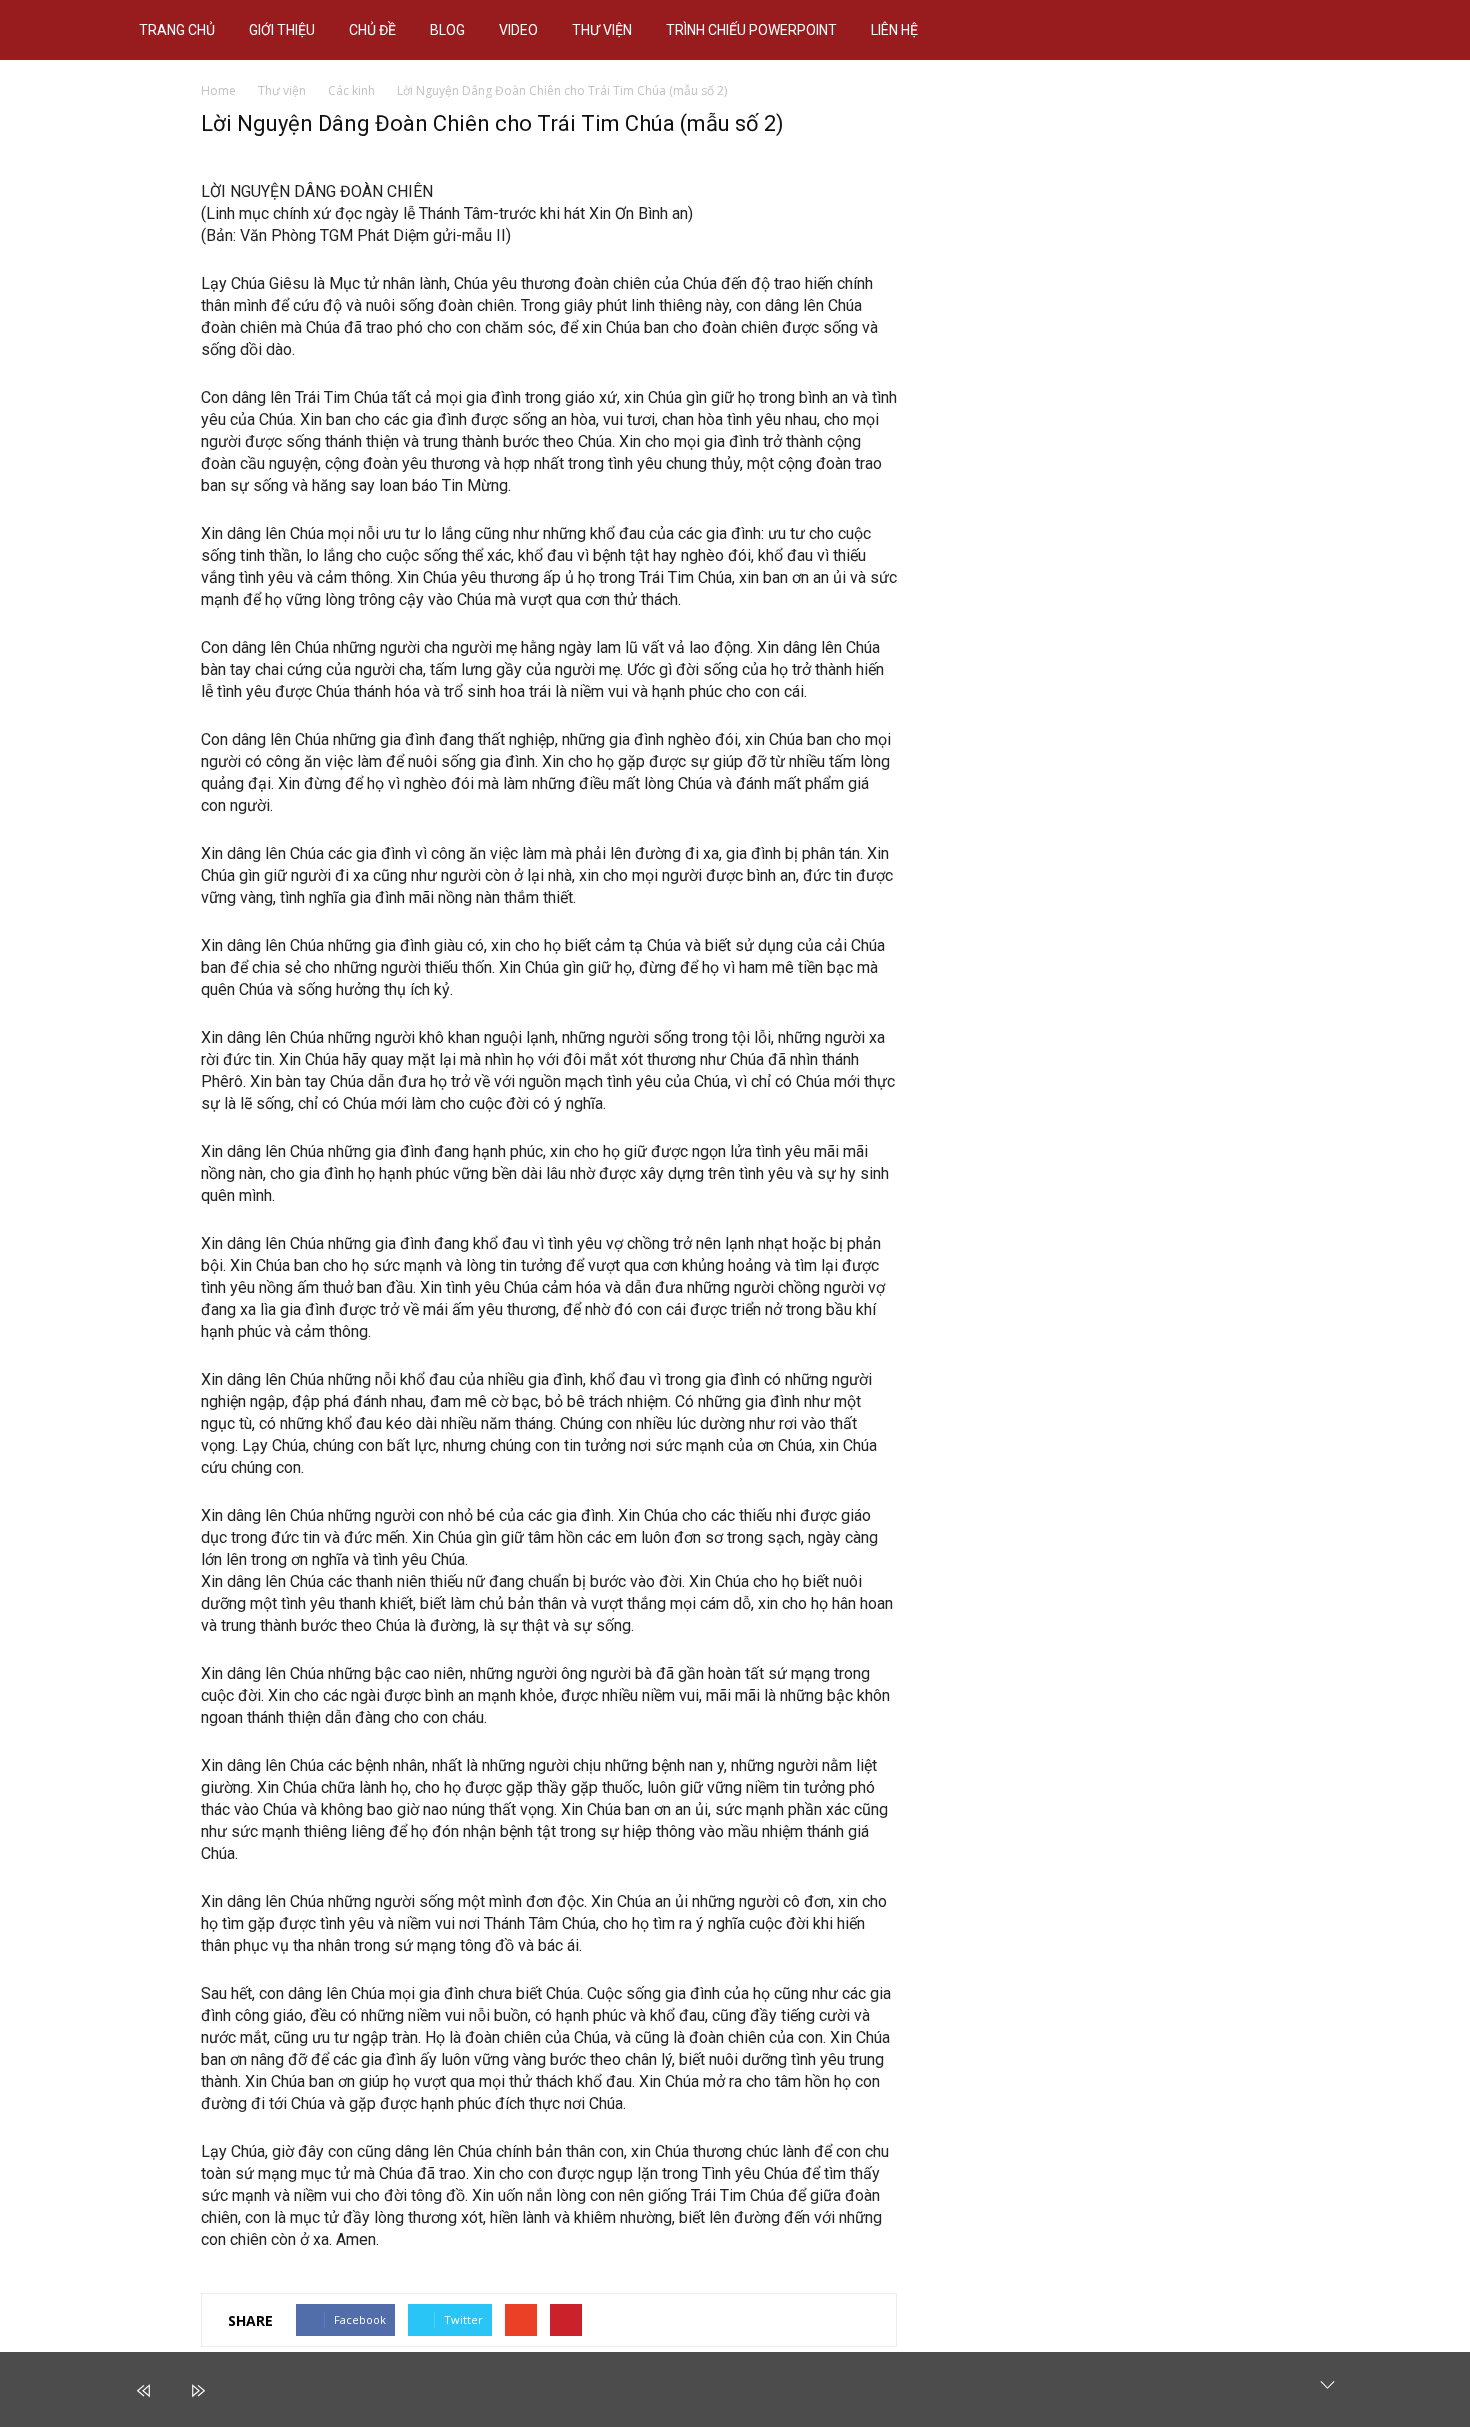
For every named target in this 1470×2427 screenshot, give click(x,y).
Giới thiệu (282, 30)
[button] (1341, 30)
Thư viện (602, 30)
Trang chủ (177, 30)
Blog (447, 30)
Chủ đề (372, 30)
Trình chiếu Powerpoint (751, 30)
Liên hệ (894, 30)
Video (518, 30)
